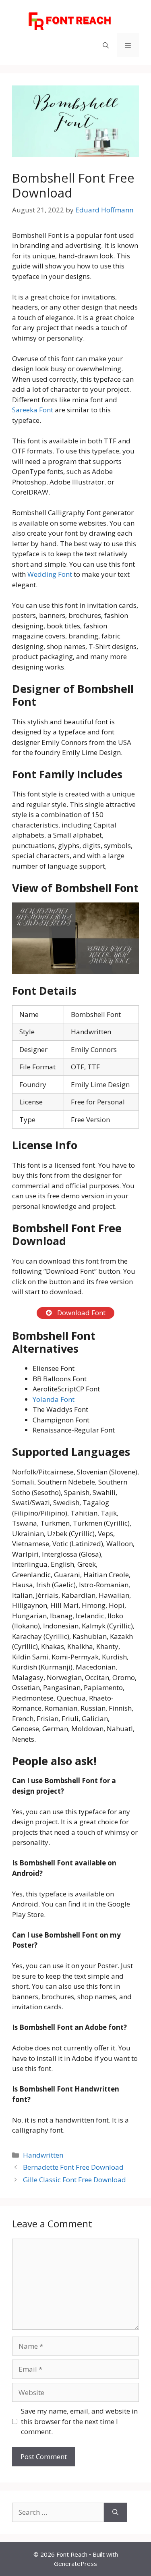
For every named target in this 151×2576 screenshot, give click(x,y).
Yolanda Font (54, 1399)
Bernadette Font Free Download (73, 2167)
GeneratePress (75, 2564)
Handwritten (43, 2155)
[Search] (115, 2512)
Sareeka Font (33, 410)
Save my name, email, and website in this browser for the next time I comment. (79, 2421)
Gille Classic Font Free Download (74, 2180)
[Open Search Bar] (106, 45)
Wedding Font (50, 574)
